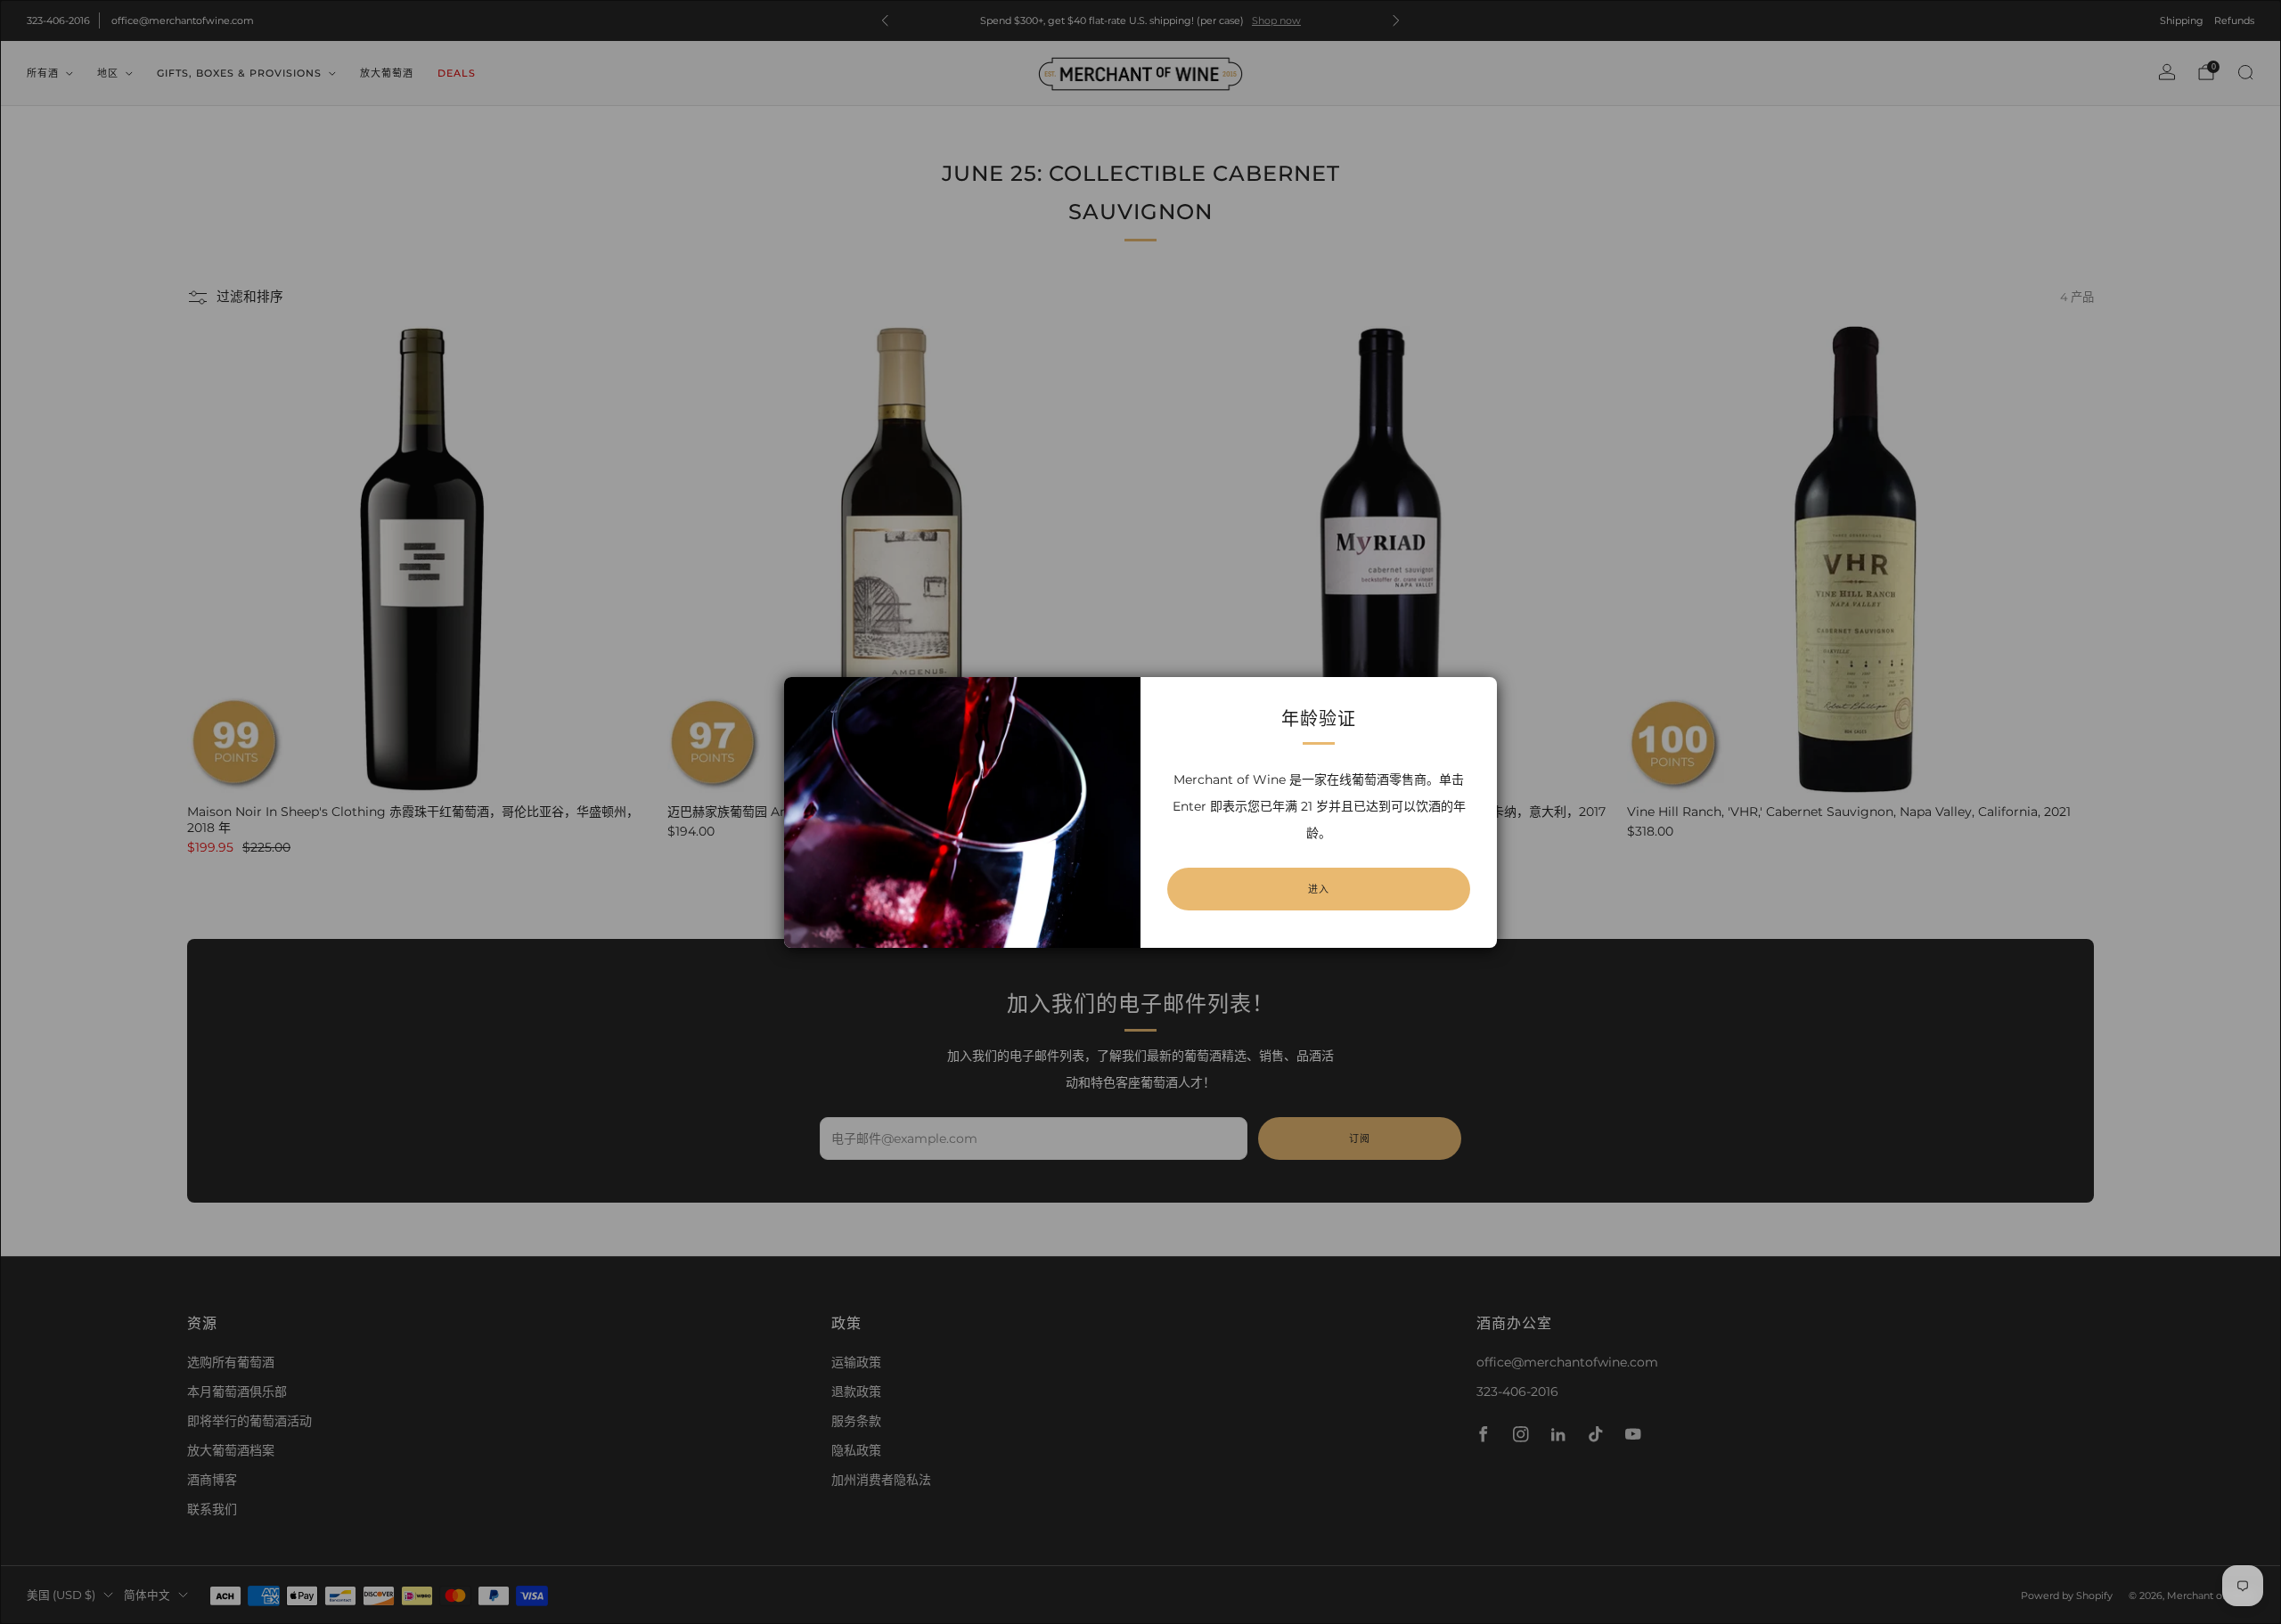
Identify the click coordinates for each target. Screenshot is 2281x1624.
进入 (1319, 889)
